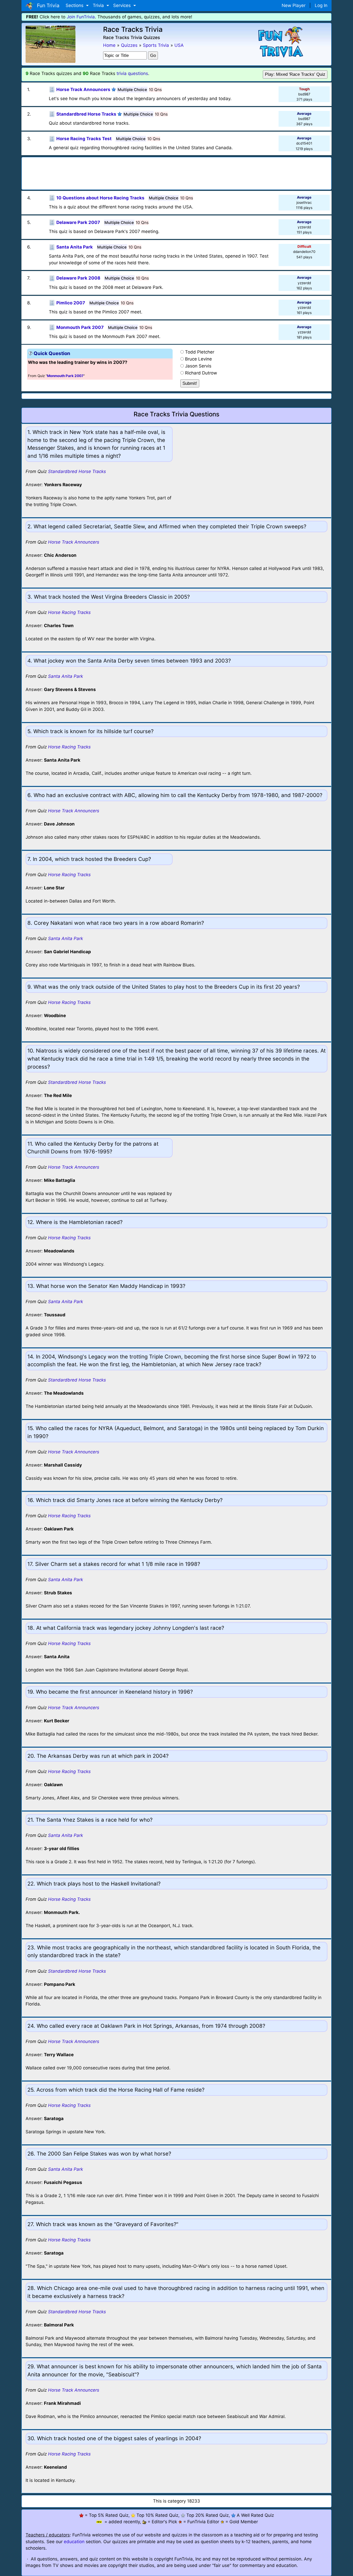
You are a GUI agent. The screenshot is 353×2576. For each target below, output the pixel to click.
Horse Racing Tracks (69, 612)
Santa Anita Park (66, 676)
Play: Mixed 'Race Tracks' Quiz (295, 74)
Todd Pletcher (200, 352)
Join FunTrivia (81, 17)
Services (123, 5)
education (74, 2542)
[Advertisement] (177, 172)
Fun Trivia (47, 5)
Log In (321, 5)
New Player (294, 5)
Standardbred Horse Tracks (77, 471)
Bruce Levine (198, 359)
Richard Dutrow (201, 373)
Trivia (99, 5)
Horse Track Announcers (74, 542)
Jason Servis (198, 366)
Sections (75, 5)
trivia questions (132, 73)
